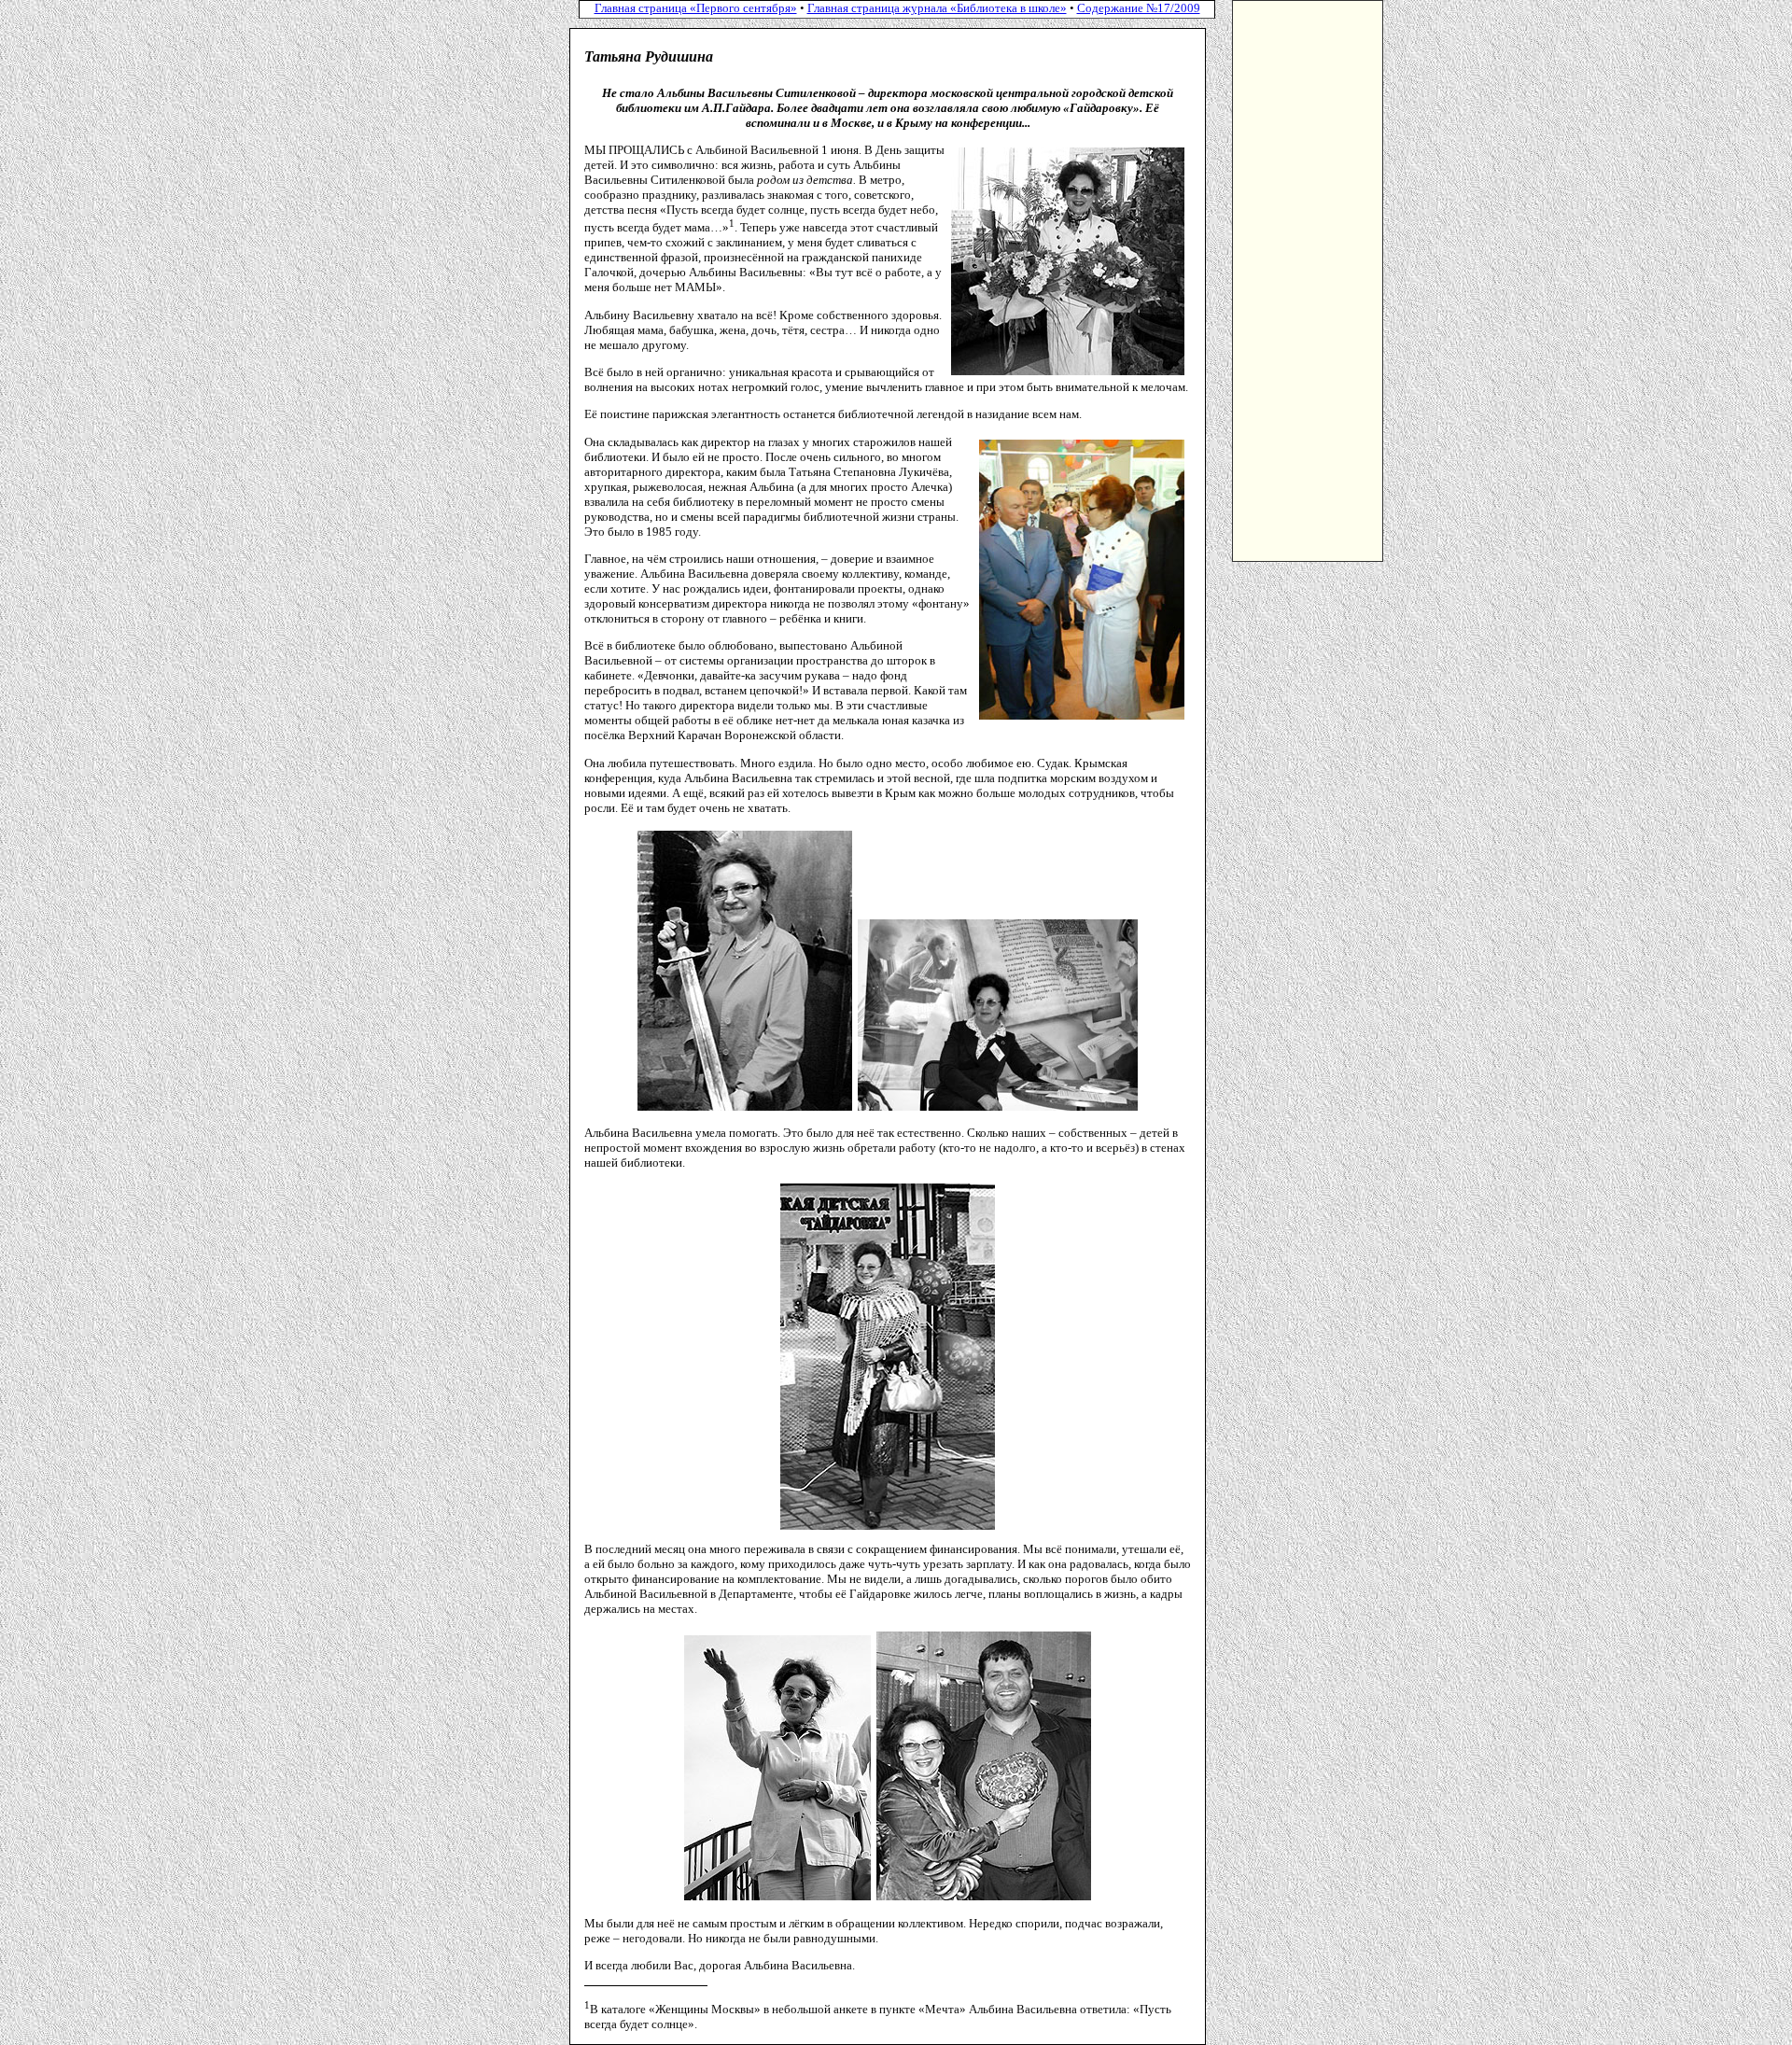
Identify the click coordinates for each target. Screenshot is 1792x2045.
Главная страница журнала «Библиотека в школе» (937, 8)
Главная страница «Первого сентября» (696, 8)
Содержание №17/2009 (1139, 8)
